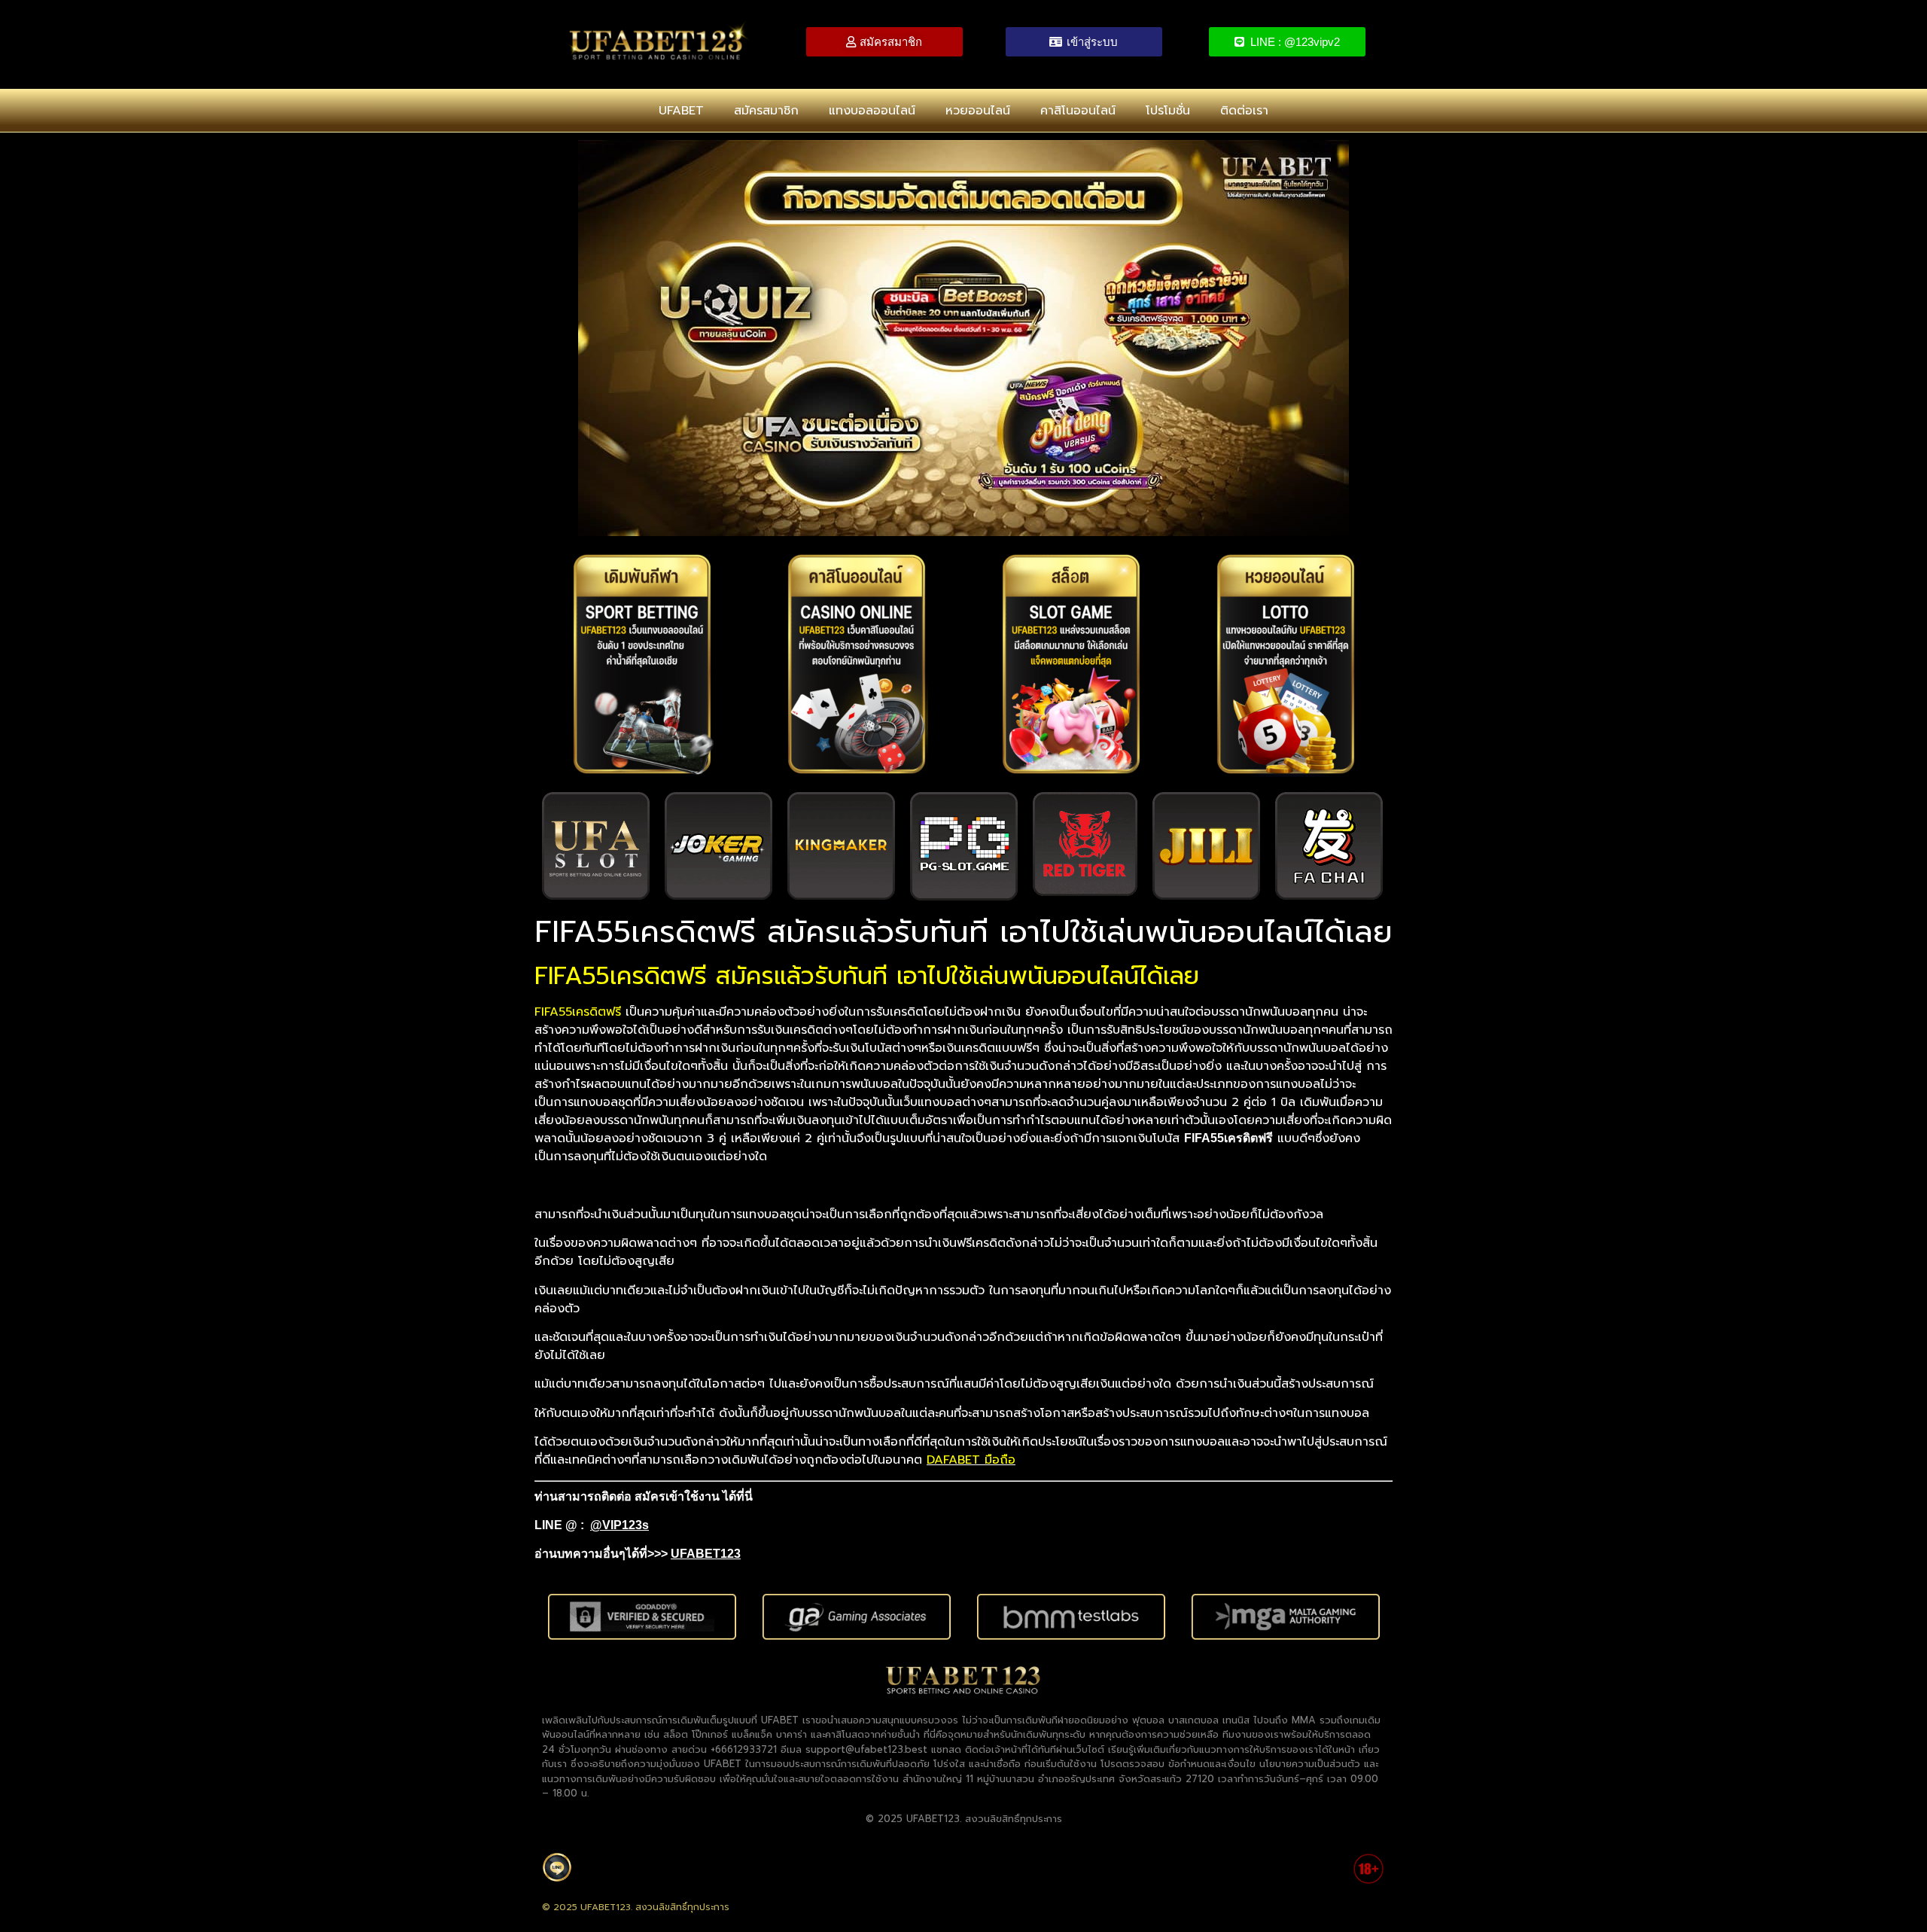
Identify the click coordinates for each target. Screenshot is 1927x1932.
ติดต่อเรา (1244, 111)
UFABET (681, 111)
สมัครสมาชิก (766, 111)
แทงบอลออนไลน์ (872, 111)
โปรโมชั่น (1168, 111)
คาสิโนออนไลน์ (1078, 111)
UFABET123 (706, 1554)
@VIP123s (620, 1525)
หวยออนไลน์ (978, 111)
